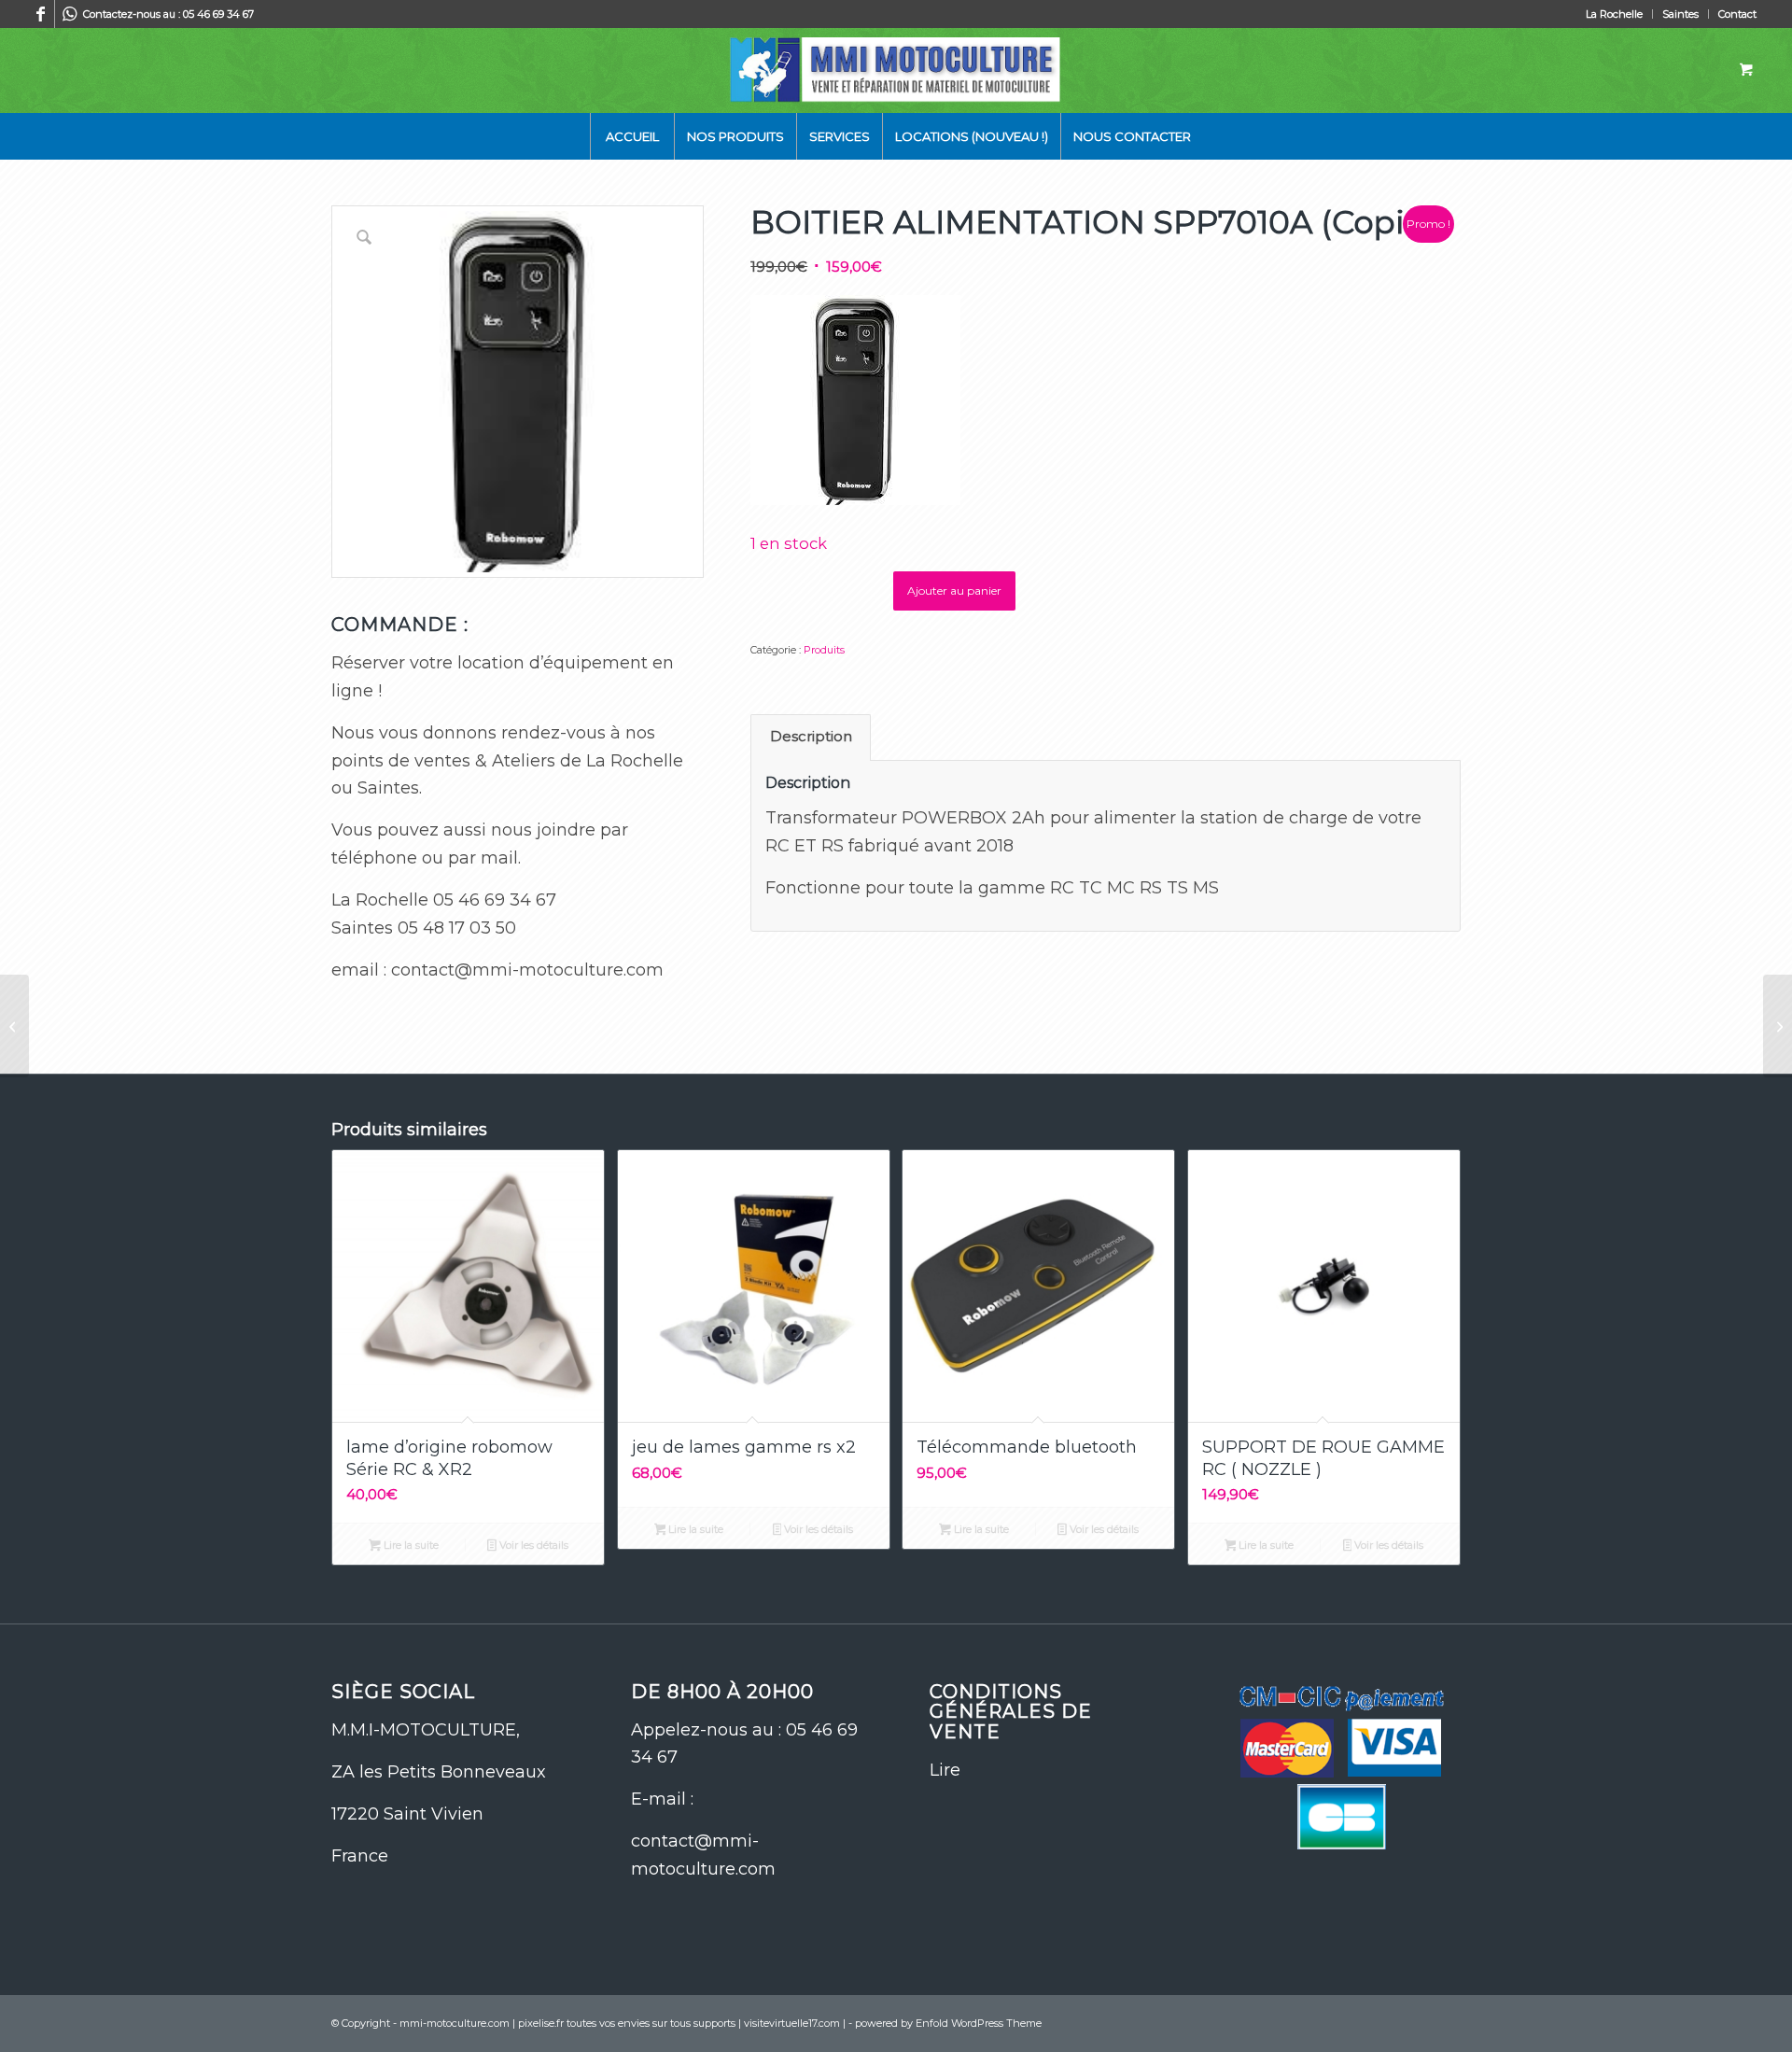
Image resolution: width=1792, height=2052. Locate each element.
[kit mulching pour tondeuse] (1778, 1026)
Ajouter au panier (954, 590)
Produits (824, 650)
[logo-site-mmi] (896, 70)
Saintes (1680, 14)
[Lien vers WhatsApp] (69, 14)
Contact (1737, 14)
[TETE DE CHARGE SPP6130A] (14, 1026)
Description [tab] (811, 737)
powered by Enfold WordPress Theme (948, 2023)
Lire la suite (410, 1545)
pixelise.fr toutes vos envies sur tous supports (627, 2023)
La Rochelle (1614, 14)
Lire (945, 1770)
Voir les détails (532, 1545)
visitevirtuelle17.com (792, 2023)
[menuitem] (1615, 14)
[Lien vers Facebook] (41, 14)
